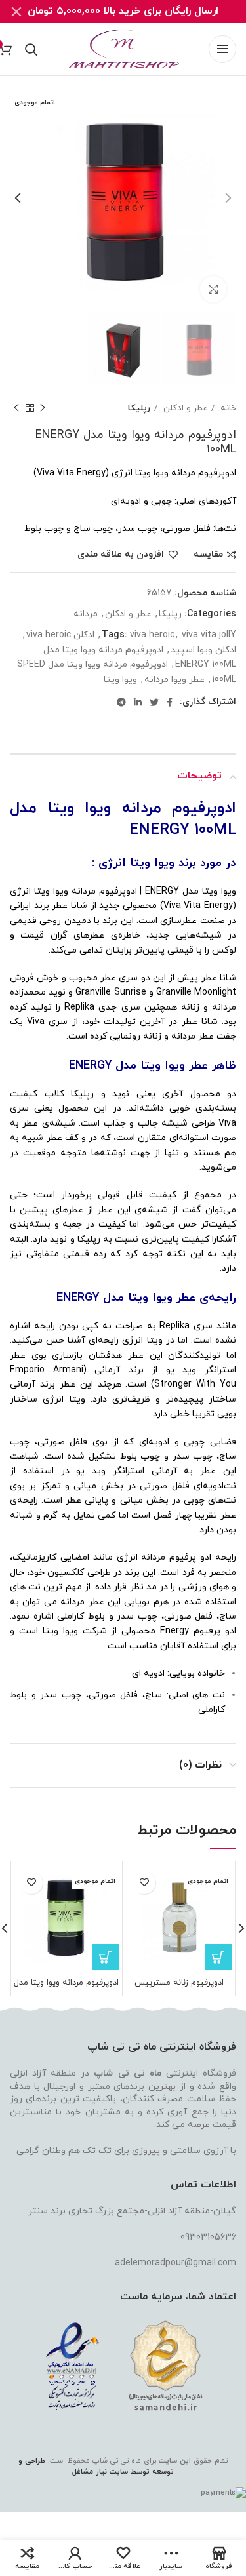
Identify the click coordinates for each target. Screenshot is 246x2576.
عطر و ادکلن (184, 408)
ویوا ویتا (120, 680)
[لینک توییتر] (154, 702)
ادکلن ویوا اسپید (203, 650)
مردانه (86, 614)
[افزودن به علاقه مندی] (144, 1883)
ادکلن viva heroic (60, 635)
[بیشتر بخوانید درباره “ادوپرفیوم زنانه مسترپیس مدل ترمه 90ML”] (218, 1957)
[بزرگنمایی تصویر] (213, 289)
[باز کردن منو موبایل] (222, 49)
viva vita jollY (209, 635)
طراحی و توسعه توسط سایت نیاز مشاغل (96, 2466)
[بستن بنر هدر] (16, 11)
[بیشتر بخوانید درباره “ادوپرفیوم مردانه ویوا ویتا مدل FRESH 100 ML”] (106, 1957)
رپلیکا (139, 408)
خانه (227, 408)
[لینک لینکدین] (138, 702)
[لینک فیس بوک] (170, 702)
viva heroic (152, 635)
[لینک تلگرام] (121, 702)
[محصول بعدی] (16, 408)
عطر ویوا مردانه (174, 680)
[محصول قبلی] (43, 408)
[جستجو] (31, 49)
